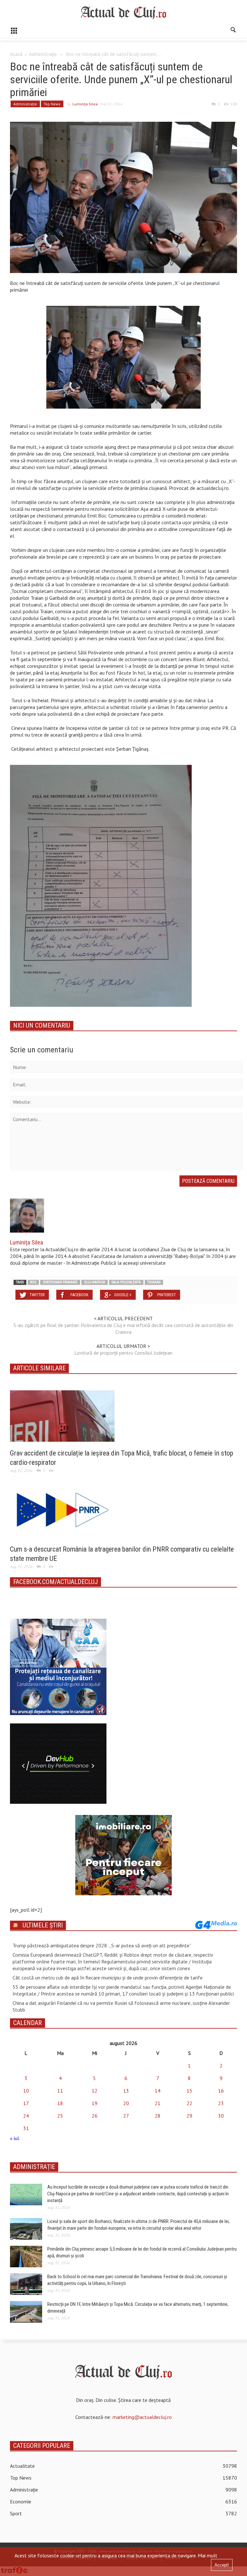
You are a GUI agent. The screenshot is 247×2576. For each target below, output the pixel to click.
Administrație (43, 54)
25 (60, 2116)
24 (26, 2116)
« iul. (15, 2138)
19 (95, 2103)
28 (158, 2116)
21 (158, 2103)
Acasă (16, 54)
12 (95, 2091)
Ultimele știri (43, 1925)
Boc (33, 1282)
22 (189, 2103)
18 (60, 2103)
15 (189, 2091)
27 (126, 2116)
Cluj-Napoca (95, 1282)
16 (221, 2091)
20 (126, 2103)
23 (221, 2103)
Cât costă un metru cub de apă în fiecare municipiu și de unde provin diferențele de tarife (108, 1978)
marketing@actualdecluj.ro (142, 2417)
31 (26, 2128)
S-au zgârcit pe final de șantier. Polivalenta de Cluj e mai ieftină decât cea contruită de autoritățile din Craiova (123, 1328)
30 (221, 2116)
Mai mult (208, 2555)
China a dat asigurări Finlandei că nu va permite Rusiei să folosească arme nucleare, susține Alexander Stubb (121, 2006)
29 (189, 2116)
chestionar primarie (60, 1282)
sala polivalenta (126, 1282)
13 (126, 2091)
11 (60, 2091)
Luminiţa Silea (85, 104)
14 (158, 2091)
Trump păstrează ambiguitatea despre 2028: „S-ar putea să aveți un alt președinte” (102, 1945)
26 (95, 2116)
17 (26, 2103)
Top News (52, 104)
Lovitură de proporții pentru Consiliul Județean (123, 1353)
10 (26, 2091)
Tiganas (154, 1282)
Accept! (222, 2565)
